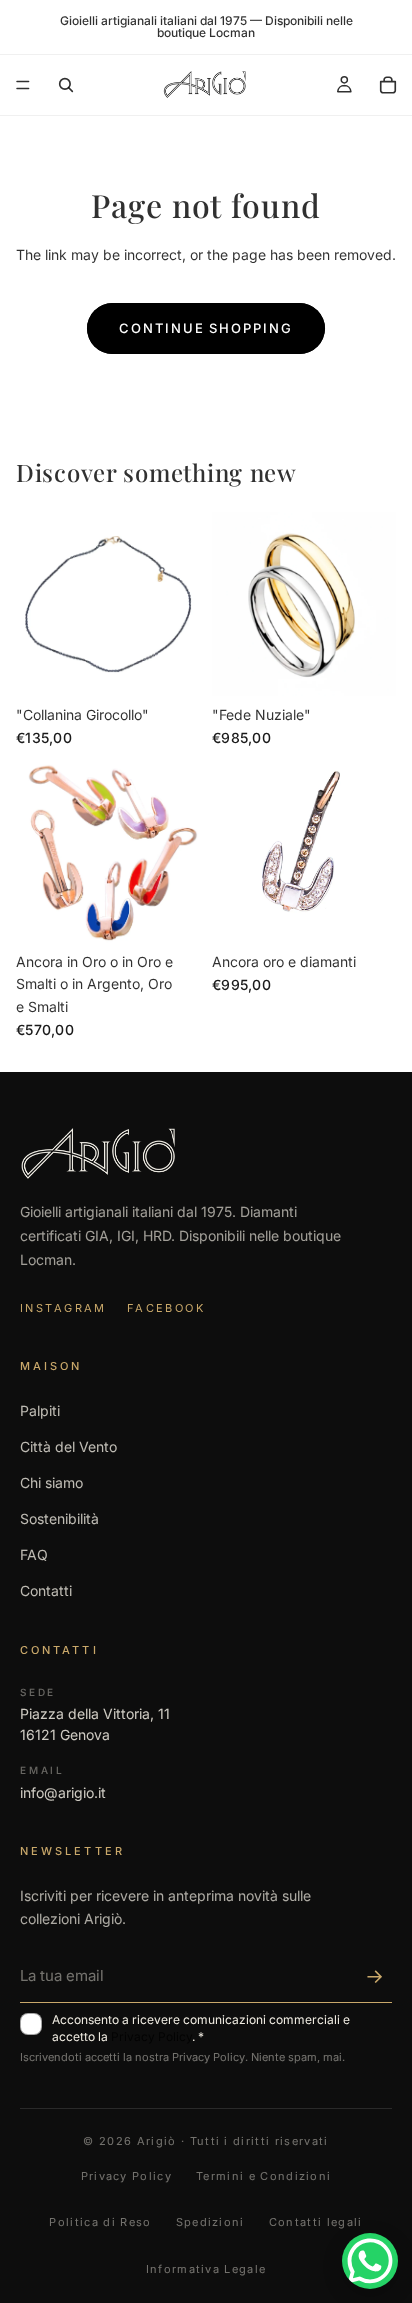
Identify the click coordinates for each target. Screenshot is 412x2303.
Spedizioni (210, 2222)
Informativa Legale (206, 2269)
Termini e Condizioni (263, 2176)
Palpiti (40, 1410)
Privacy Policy (151, 2036)
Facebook (166, 1308)
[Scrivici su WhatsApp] (370, 2261)
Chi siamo (51, 1482)
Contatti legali (316, 2222)
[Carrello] (388, 85)
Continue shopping (206, 328)
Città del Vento (68, 1446)
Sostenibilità (59, 1518)
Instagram (63, 1308)
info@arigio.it (63, 1792)
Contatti (46, 1590)
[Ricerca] (66, 85)
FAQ (34, 1554)
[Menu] (23, 85)
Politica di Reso (100, 2222)
